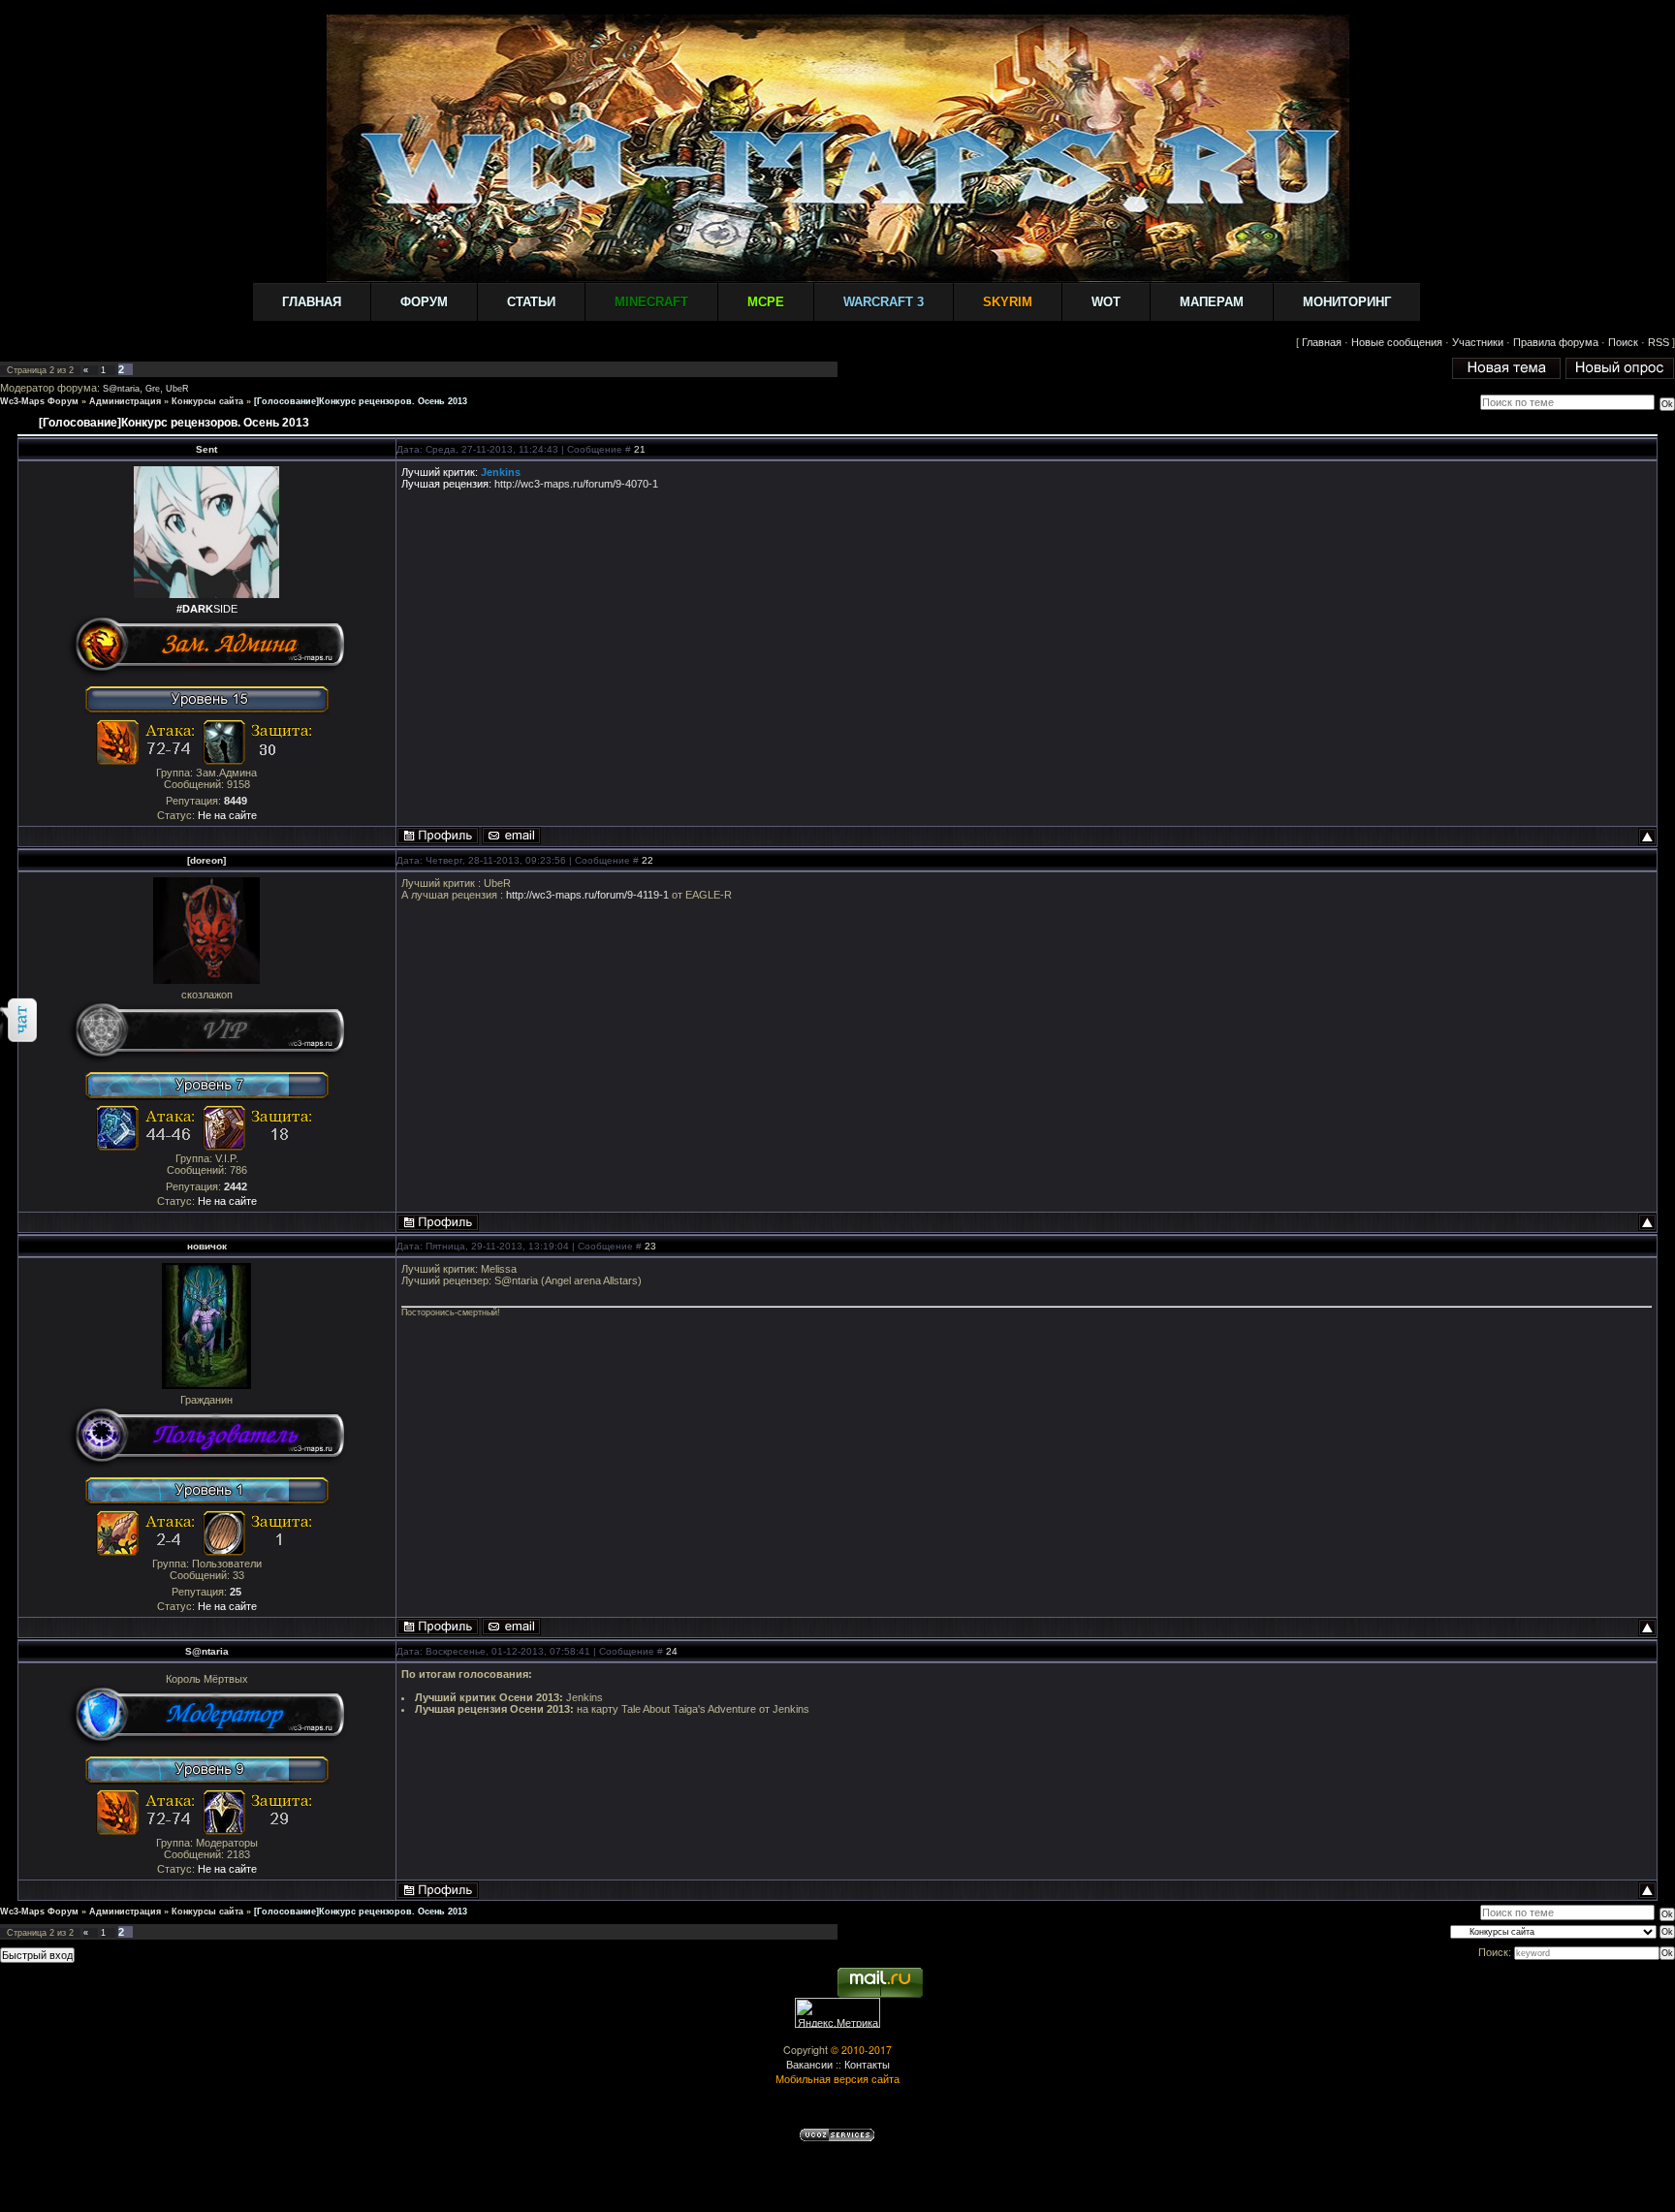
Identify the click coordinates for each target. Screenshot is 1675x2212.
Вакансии (809, 2064)
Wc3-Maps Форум (39, 401)
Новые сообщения (1397, 342)
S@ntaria (121, 389)
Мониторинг (1347, 302)
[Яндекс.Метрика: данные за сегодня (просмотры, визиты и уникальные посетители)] (837, 2013)
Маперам (1212, 302)
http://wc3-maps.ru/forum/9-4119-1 (587, 895)
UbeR (177, 389)
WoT (1106, 302)
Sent (206, 449)
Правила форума (1556, 342)
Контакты (867, 2064)
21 (640, 449)
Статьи (531, 302)
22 (648, 860)
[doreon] (206, 860)
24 (672, 1651)
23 (650, 1246)
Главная (312, 302)
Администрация (125, 401)
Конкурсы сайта (207, 401)
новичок (207, 1246)
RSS (1659, 342)
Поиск (1623, 342)
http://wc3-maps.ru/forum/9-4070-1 (576, 484)
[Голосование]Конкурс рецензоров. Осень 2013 (361, 401)
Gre (153, 389)
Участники (1478, 342)
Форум (424, 302)
